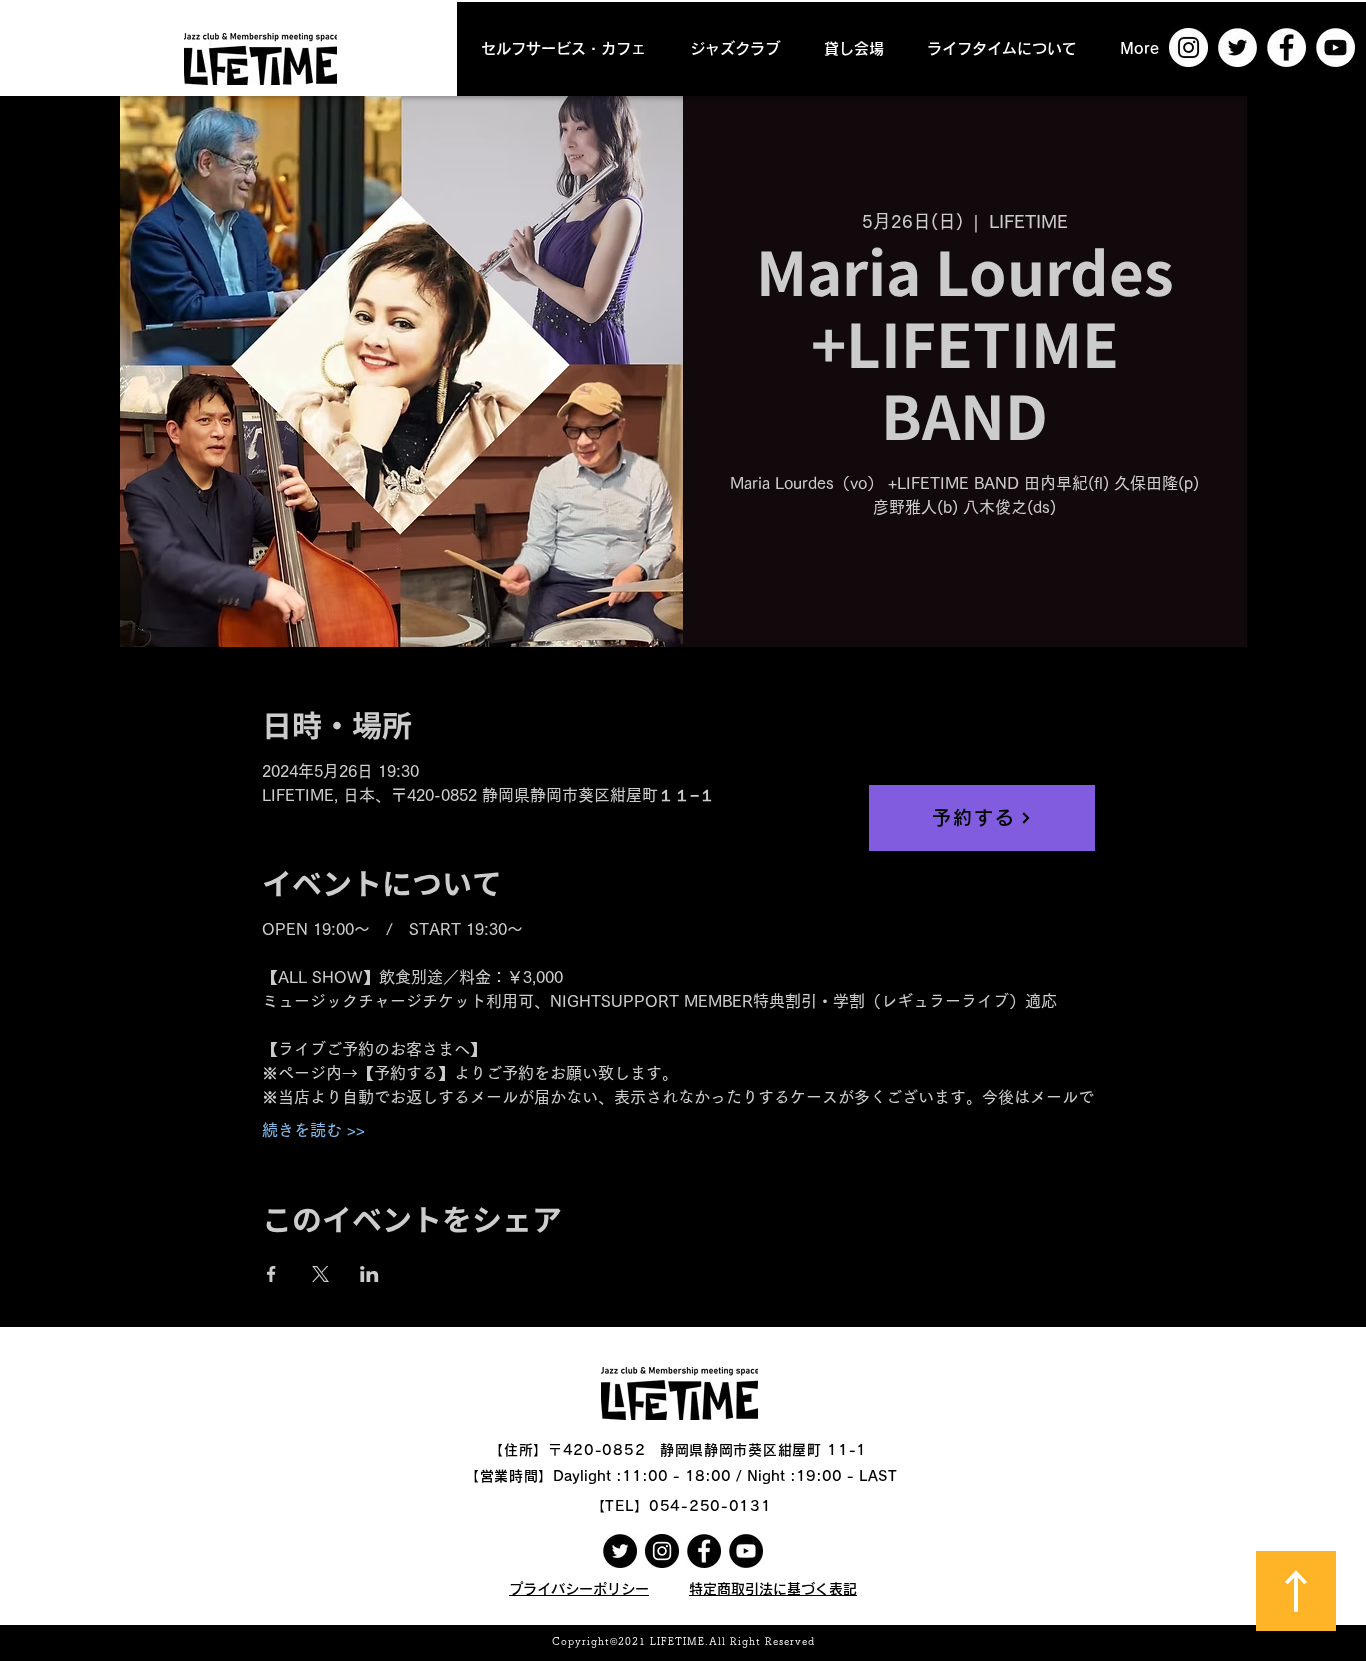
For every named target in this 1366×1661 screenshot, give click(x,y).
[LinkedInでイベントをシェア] (369, 1274)
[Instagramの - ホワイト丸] (1188, 47)
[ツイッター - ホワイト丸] (1237, 47)
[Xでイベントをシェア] (320, 1274)
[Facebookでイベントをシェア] (271, 1274)
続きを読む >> (313, 1130)
